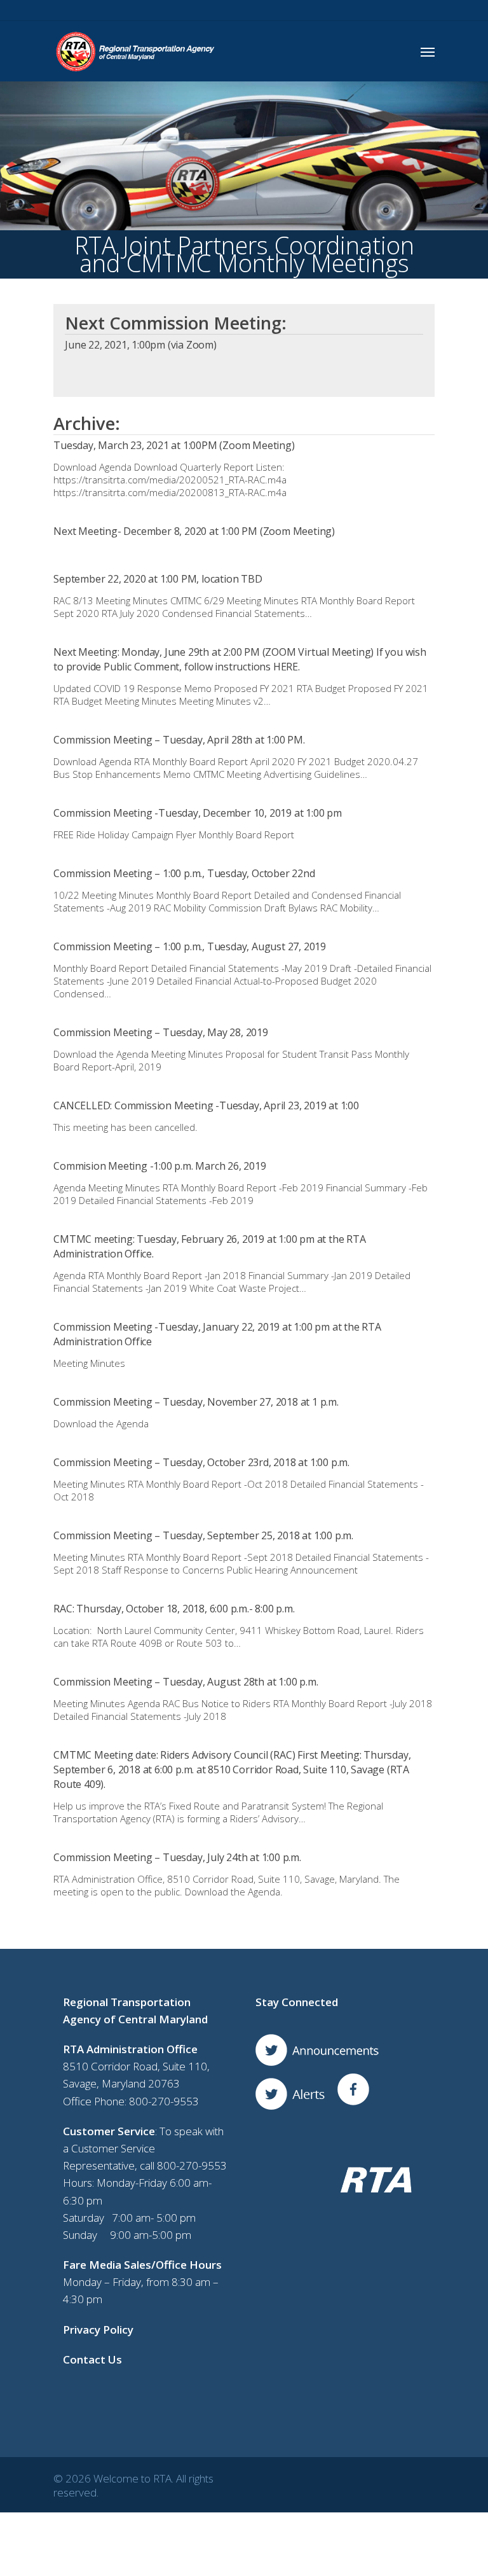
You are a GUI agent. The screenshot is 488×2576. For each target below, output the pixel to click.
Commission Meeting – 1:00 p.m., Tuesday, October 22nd (184, 873)
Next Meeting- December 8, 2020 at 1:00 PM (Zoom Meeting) (194, 531)
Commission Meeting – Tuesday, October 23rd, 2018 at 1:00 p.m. (201, 1462)
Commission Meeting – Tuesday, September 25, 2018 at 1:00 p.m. (203, 1535)
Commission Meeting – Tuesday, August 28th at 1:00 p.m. (186, 1682)
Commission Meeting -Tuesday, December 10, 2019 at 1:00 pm (198, 813)
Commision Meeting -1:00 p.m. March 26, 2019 (159, 1166)
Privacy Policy (98, 2330)
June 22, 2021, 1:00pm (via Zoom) (141, 345)
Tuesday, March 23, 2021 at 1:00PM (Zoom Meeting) (174, 445)
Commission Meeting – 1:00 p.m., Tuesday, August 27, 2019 (190, 946)
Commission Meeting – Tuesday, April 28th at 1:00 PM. (179, 740)
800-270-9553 (164, 2101)
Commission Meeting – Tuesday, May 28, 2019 (161, 1032)
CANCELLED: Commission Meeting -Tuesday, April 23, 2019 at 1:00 (206, 1105)
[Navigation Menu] (428, 52)
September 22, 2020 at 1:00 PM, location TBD (158, 579)
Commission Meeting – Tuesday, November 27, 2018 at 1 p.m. (196, 1402)
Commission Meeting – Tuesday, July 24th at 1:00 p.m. (177, 1857)
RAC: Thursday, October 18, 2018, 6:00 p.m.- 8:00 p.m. (174, 1609)
